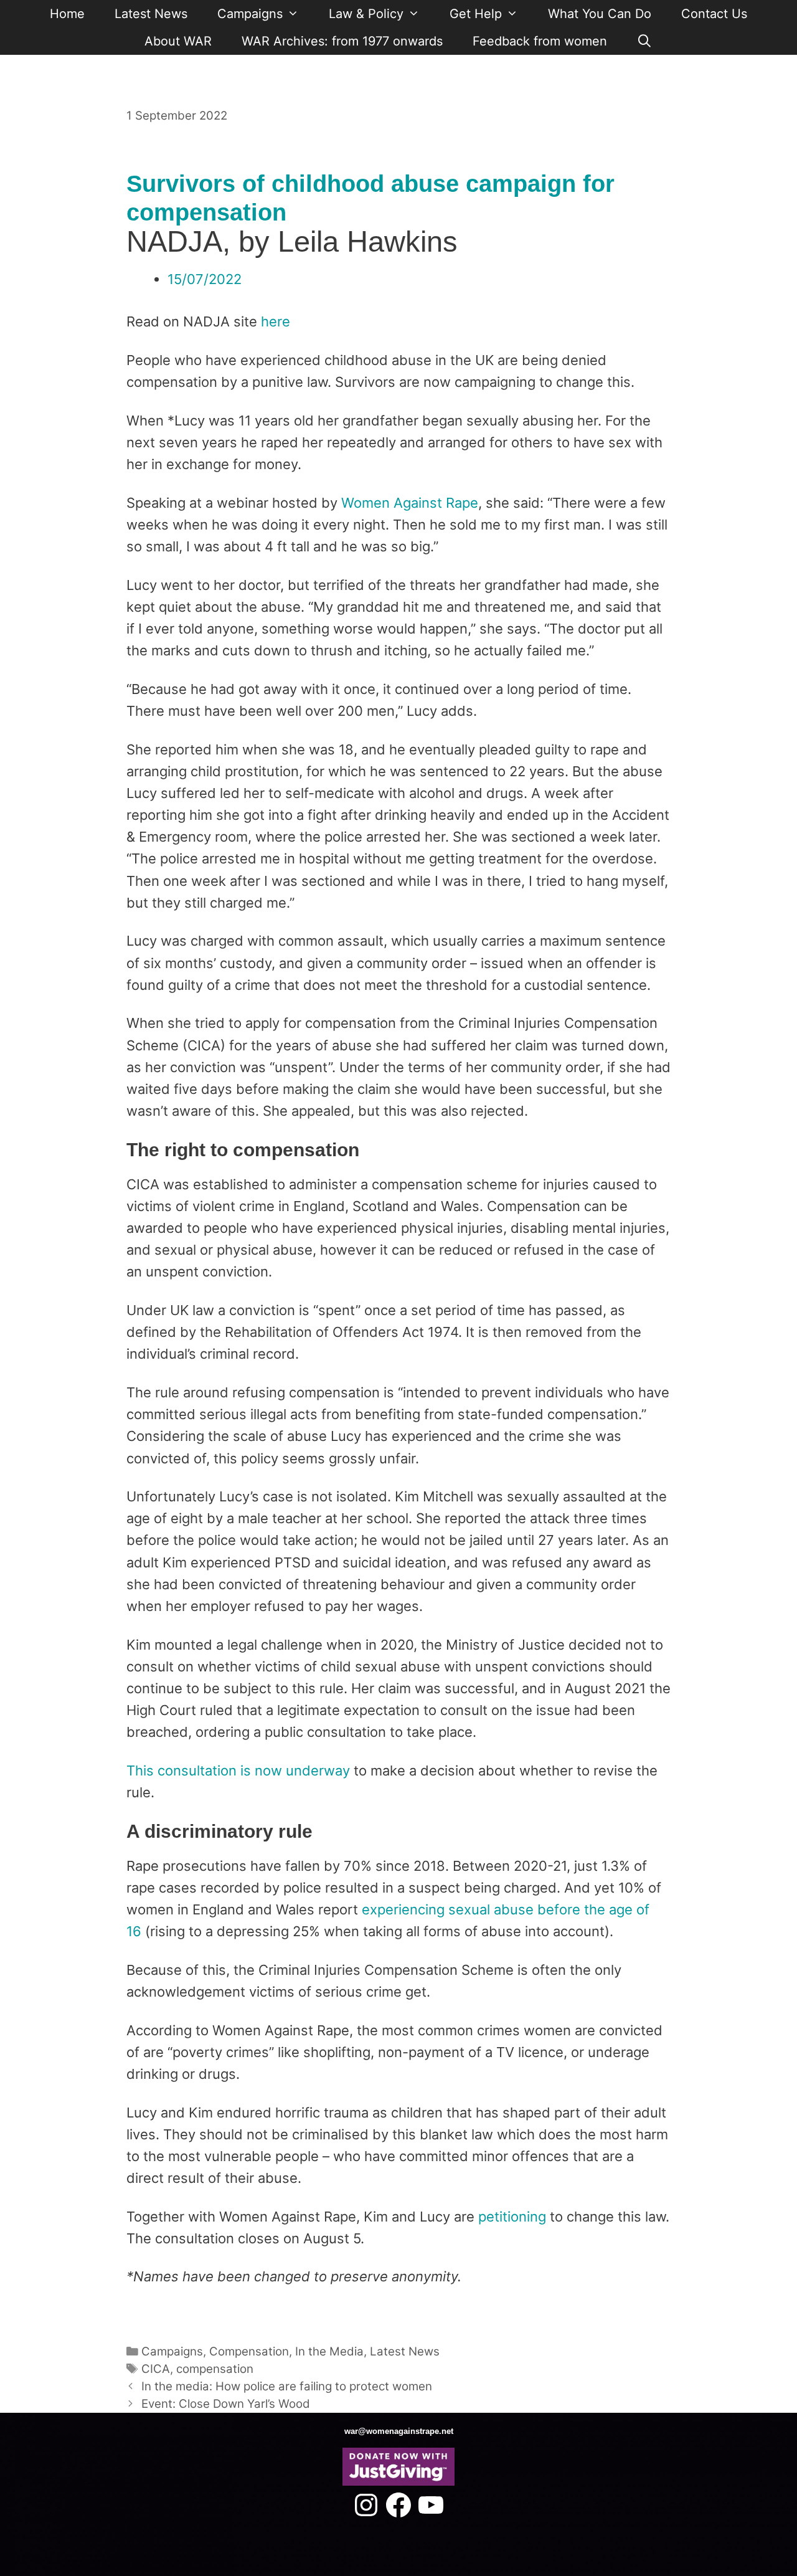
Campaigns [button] (250, 14)
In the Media (329, 2351)
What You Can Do (600, 14)
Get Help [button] (476, 14)
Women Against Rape (410, 503)
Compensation (249, 2351)
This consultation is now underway (238, 1770)
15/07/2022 (205, 279)
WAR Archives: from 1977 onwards (342, 41)
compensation (215, 2369)
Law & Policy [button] (366, 14)
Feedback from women (540, 41)
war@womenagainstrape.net (399, 2431)
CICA (156, 2369)
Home (67, 14)
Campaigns (172, 2351)
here (276, 321)
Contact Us (714, 14)
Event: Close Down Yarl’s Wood (226, 2404)
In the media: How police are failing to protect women (287, 2386)
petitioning (512, 2217)
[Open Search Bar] (645, 41)
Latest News (151, 14)
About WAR (178, 41)
